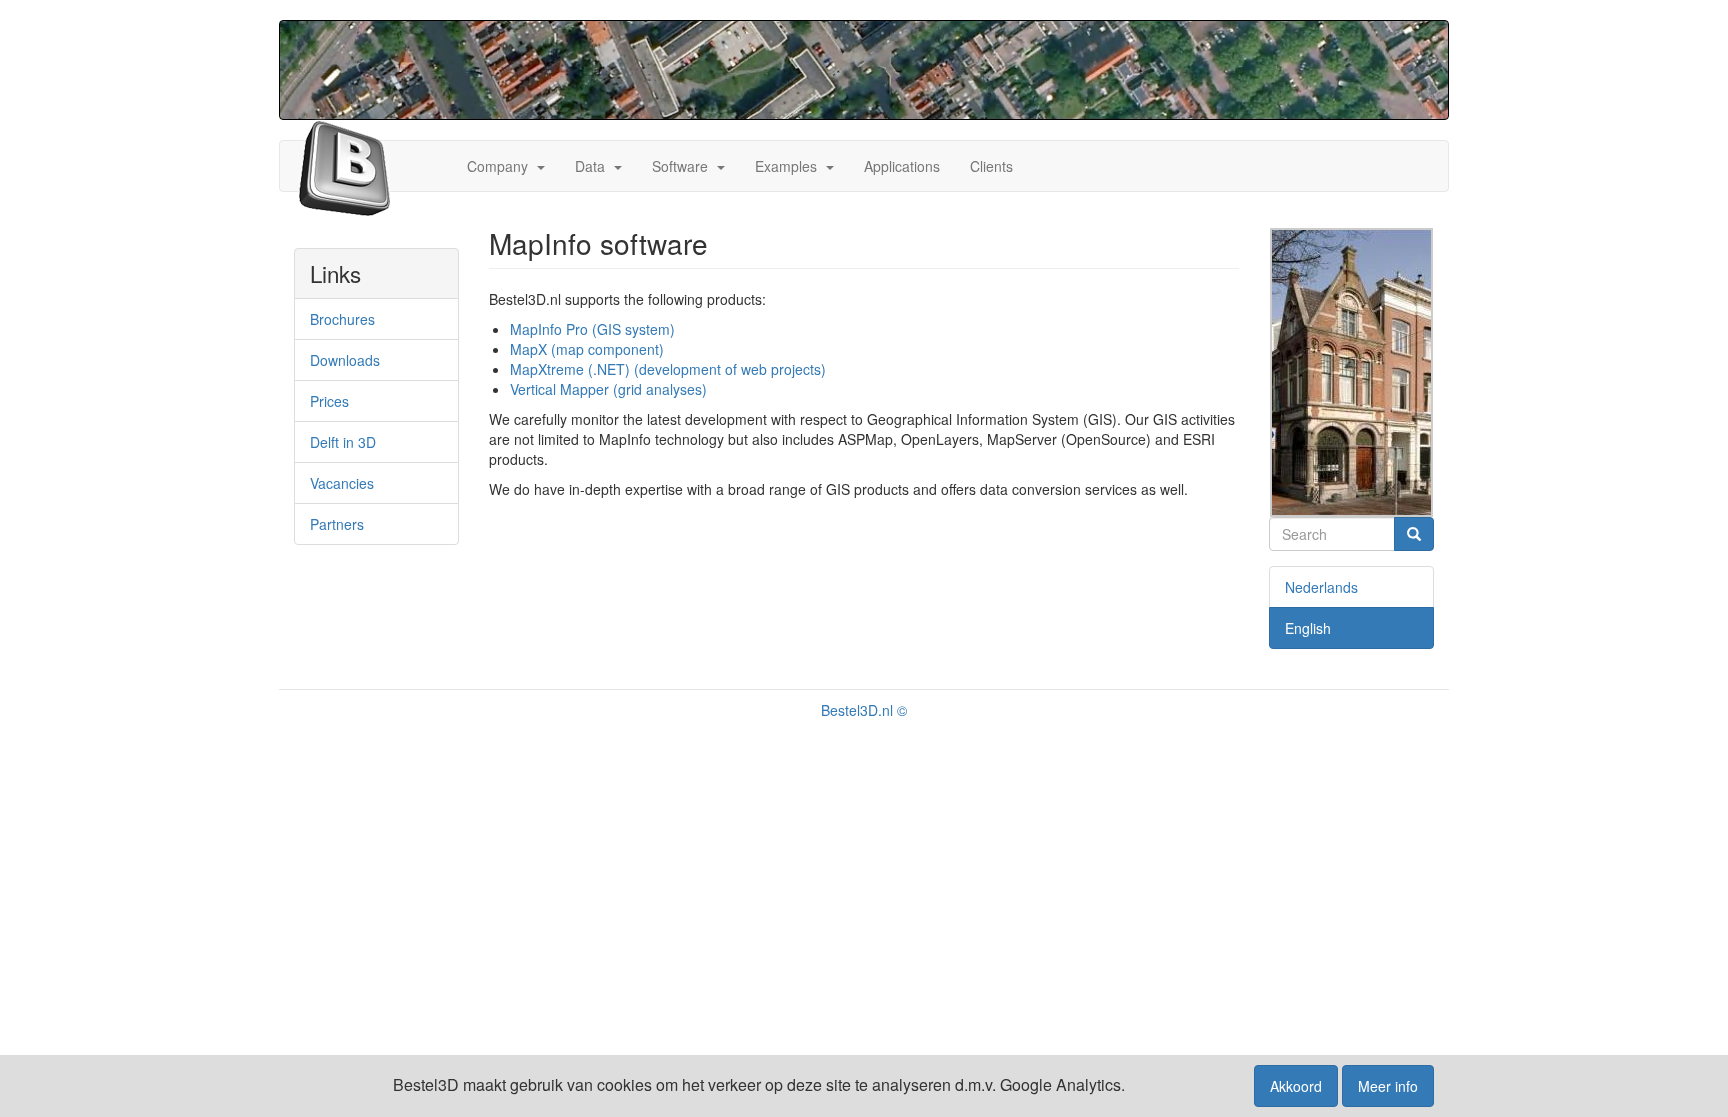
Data (590, 166)
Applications (902, 166)
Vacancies (342, 483)
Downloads (345, 360)
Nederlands (1321, 587)
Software (680, 166)
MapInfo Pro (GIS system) (592, 329)
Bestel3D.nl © (864, 710)
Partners (337, 524)
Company (497, 166)
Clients (991, 166)
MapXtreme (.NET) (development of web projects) (668, 369)
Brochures (342, 319)
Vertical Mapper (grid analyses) (608, 389)
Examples (786, 166)
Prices (329, 401)
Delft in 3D (343, 442)
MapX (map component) (587, 349)
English (1308, 628)
